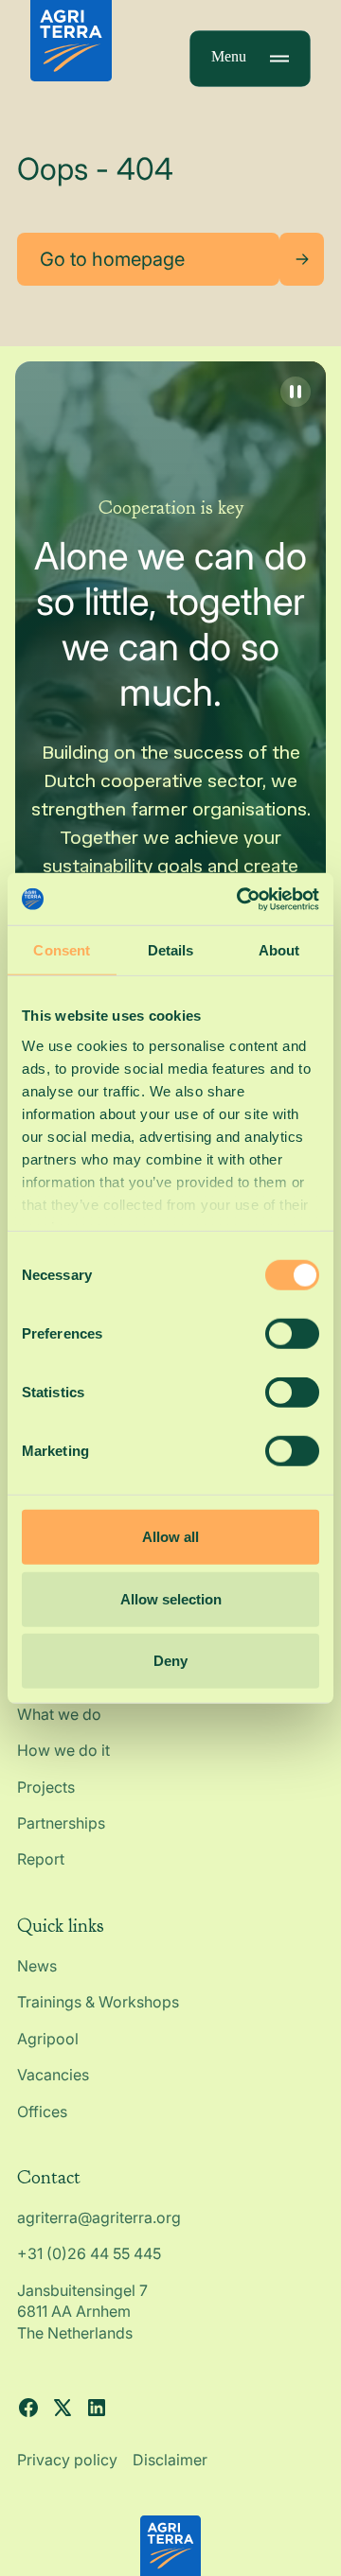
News (37, 1966)
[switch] (292, 1334)
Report (41, 1859)
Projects (46, 1787)
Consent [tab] (62, 950)
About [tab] (279, 950)
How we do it (63, 1750)
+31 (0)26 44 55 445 (89, 2253)
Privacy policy (67, 2460)
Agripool (48, 2039)
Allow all (170, 1537)
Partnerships (61, 1823)
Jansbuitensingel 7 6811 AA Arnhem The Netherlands (84, 2312)
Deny (170, 1661)
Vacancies (53, 2075)
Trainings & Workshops (98, 2002)
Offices (42, 2112)
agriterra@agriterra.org (99, 2217)
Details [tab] (171, 950)
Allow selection (171, 1598)
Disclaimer (170, 2460)
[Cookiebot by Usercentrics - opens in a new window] (241, 899)
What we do (59, 1714)
